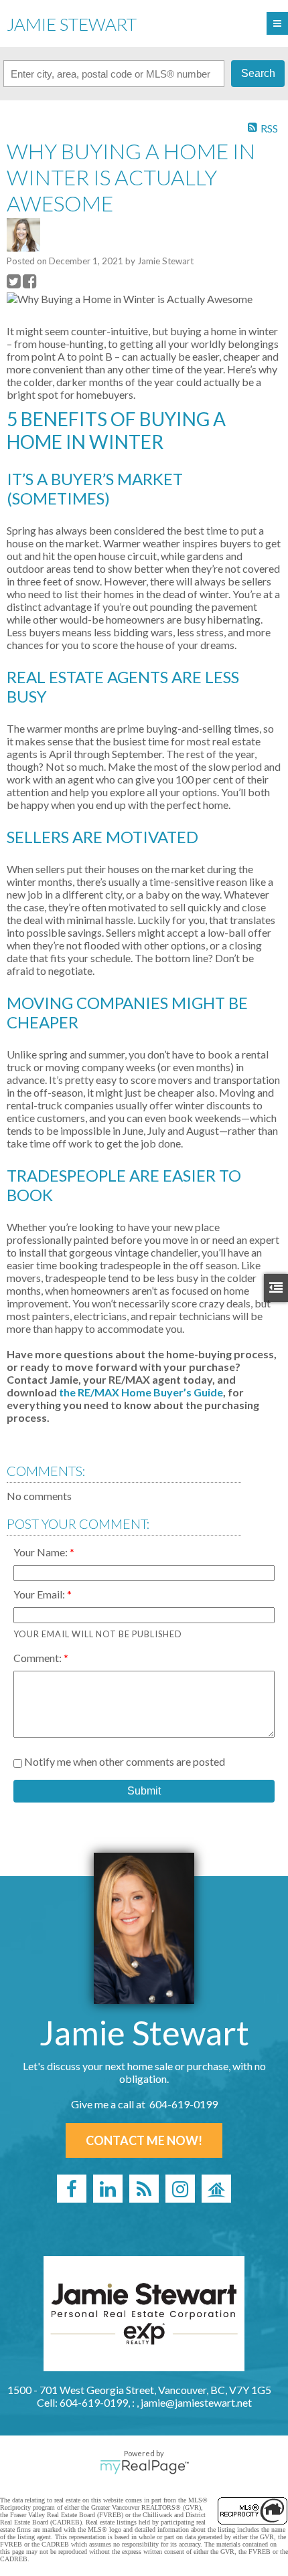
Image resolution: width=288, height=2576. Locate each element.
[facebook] (72, 2189)
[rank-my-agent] (216, 2189)
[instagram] (180, 2189)
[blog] (144, 2189)
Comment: (39, 1658)
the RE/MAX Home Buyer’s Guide (141, 1392)
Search (258, 73)
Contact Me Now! (144, 2140)
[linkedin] (108, 2189)
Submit (144, 1791)
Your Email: (40, 1594)
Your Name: (42, 1552)
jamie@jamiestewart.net (196, 2402)
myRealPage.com (144, 2467)
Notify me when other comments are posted (124, 1761)
